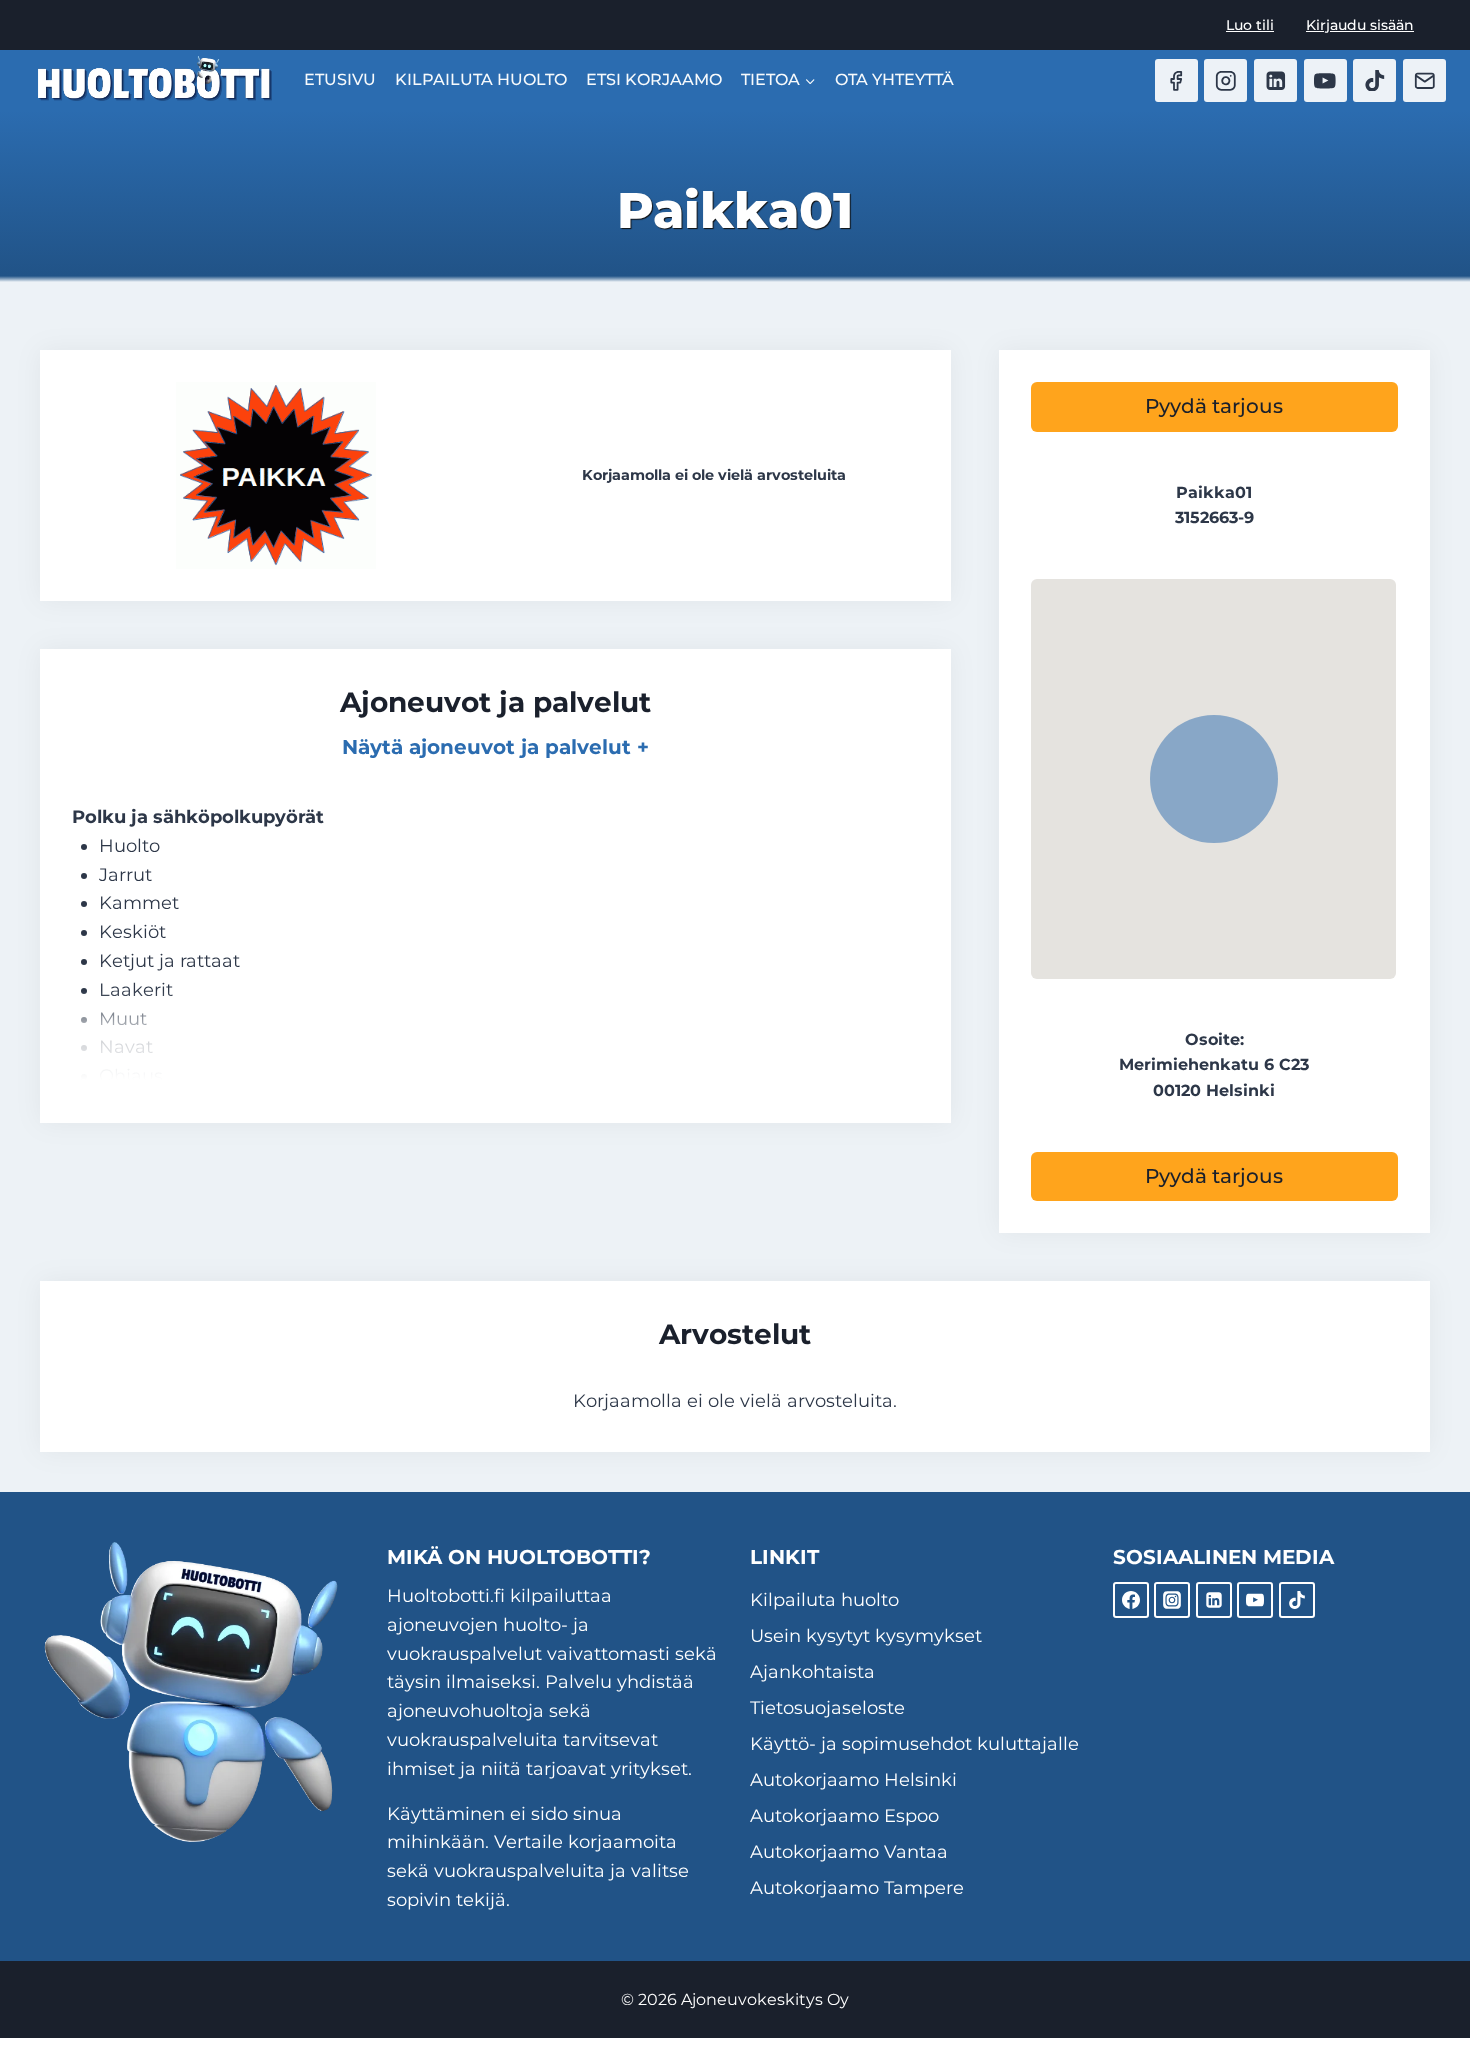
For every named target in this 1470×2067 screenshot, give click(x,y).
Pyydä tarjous (1214, 406)
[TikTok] (1374, 80)
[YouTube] (1325, 80)
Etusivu (340, 79)
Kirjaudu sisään (1360, 25)
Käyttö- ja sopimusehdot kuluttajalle (914, 1744)
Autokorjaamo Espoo (844, 1816)
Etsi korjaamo (654, 79)
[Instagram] (1225, 80)
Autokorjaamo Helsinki (853, 1780)
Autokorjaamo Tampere (857, 1888)
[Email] (1424, 80)
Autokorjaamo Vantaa (849, 1852)
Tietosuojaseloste (827, 1708)
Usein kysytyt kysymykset (866, 1636)
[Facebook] (1176, 80)
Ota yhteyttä (894, 79)
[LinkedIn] (1275, 80)
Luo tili (1250, 25)
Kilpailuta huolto (481, 79)
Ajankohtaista (812, 1672)
